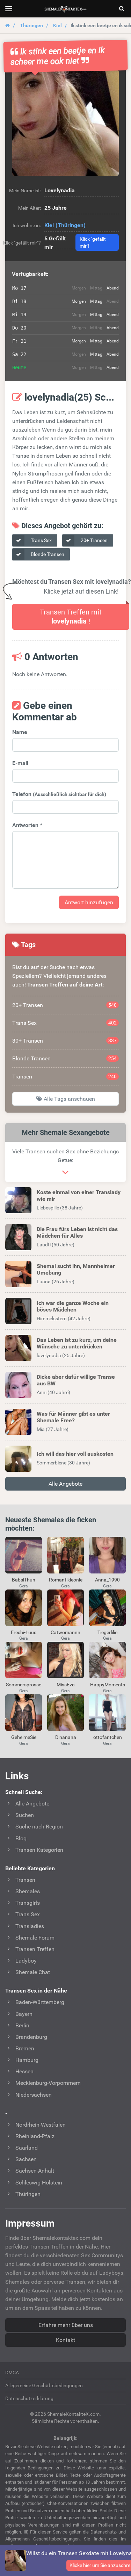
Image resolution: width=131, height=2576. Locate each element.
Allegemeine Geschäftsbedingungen (44, 2385)
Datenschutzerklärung (29, 2398)
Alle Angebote (65, 1484)
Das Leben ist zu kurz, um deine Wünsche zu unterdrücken (77, 1343)
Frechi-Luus (24, 1632)
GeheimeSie (24, 1737)
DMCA (12, 2373)
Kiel (57, 25)
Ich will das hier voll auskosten (75, 1454)
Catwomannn (65, 1632)
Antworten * (27, 825)
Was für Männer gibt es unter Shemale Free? (73, 1417)
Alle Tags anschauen (69, 1099)
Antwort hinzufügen (89, 902)
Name (20, 732)
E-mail (20, 763)
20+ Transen (94, 540)
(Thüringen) (71, 225)
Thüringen (31, 25)
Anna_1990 (107, 1580)
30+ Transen (64, 1041)
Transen (64, 1077)
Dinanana (66, 1737)
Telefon (59, 794)
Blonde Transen (47, 554)
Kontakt (65, 2340)
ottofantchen (108, 1737)
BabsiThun (24, 1580)
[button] (65, 123)
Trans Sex (41, 540)
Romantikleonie (66, 1580)
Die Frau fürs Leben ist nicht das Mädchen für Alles (77, 1232)
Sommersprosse (24, 1685)
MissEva (66, 1685)
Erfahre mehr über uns (66, 2325)
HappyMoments (108, 1685)
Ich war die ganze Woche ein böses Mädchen (73, 1306)
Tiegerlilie (107, 1632)
